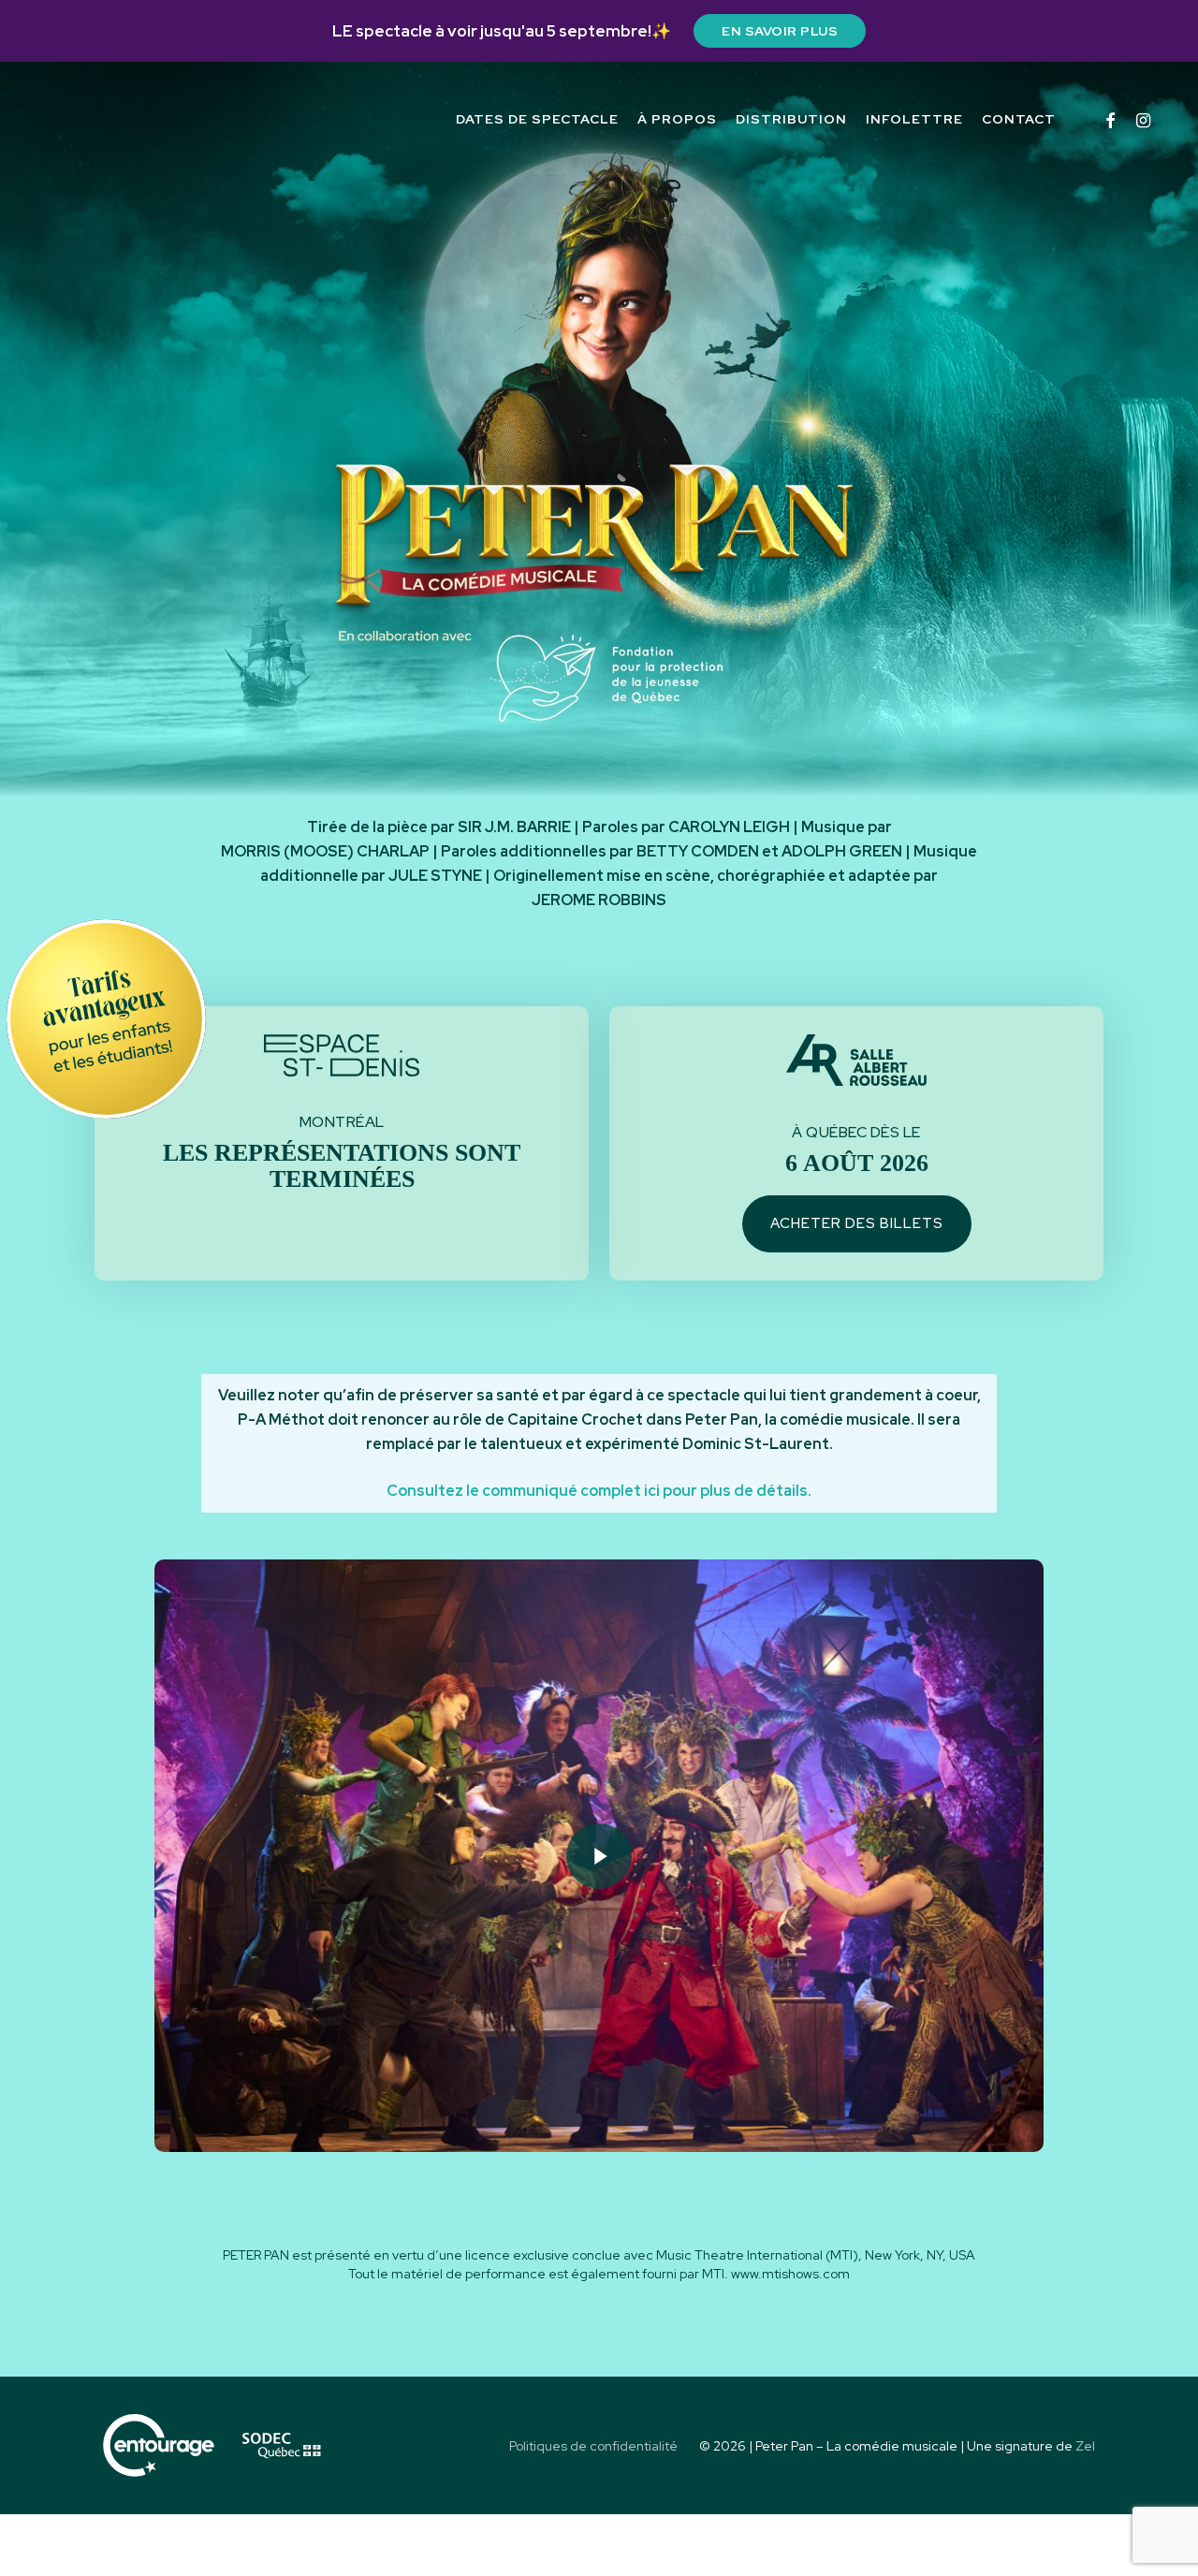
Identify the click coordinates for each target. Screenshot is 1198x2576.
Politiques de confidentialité (593, 2446)
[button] (857, 1224)
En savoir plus (780, 31)
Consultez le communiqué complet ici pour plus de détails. (599, 1491)
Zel (1085, 2446)
